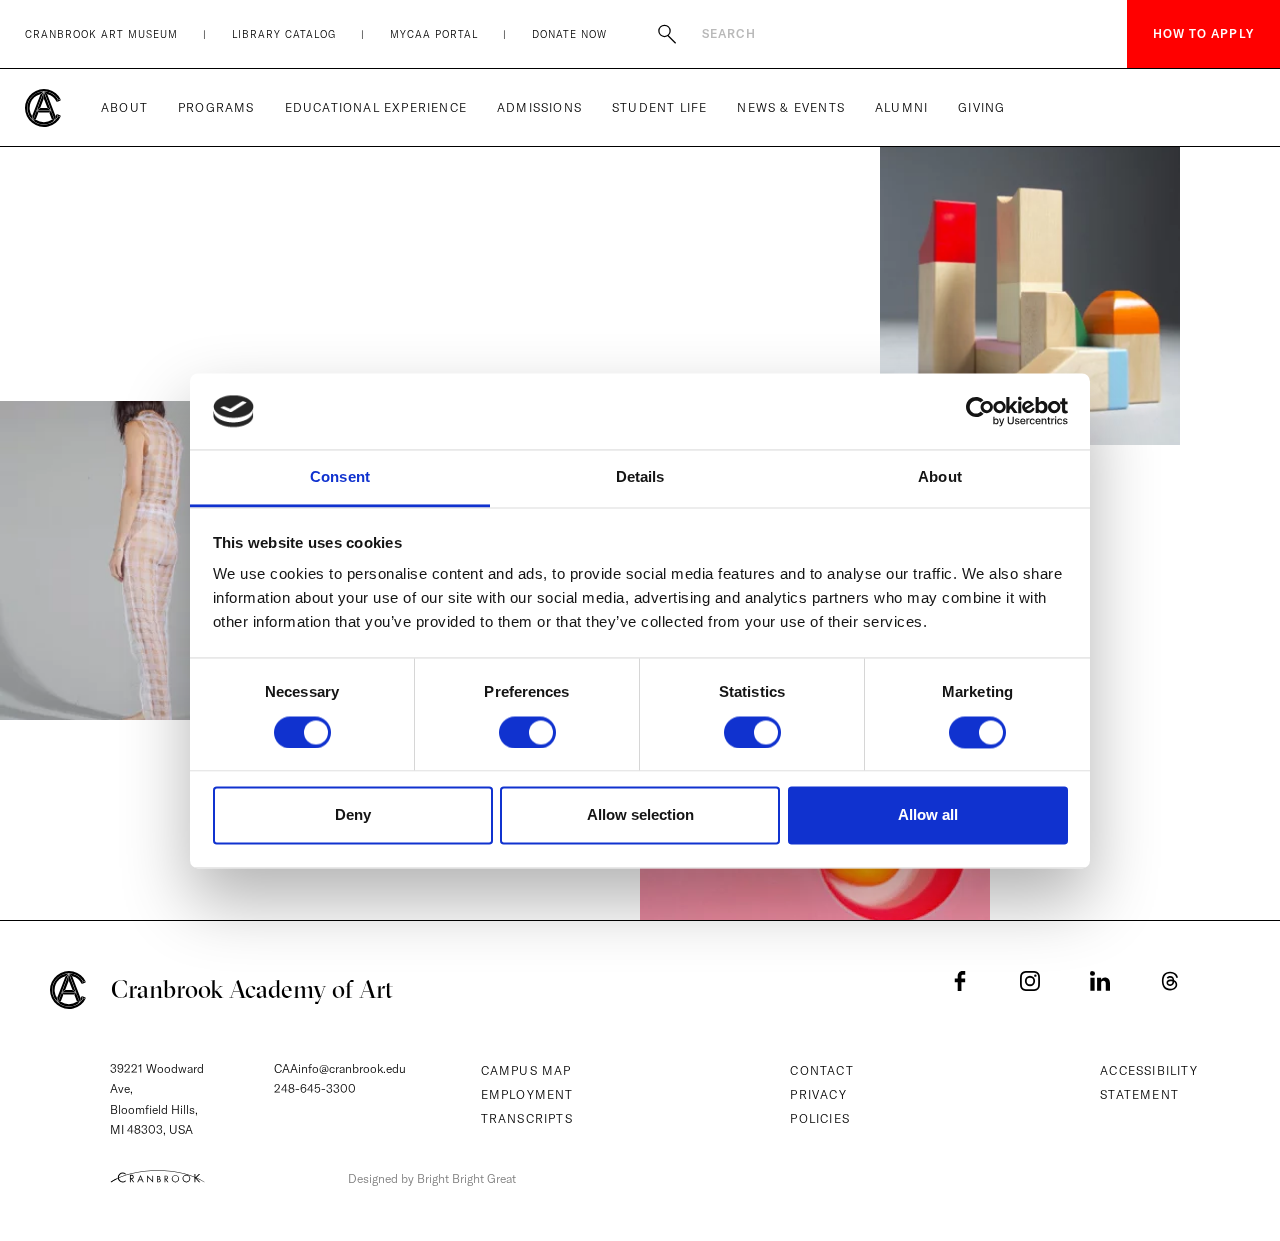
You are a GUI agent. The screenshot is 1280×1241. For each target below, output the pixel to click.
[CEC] (157, 1176)
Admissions (539, 107)
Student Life (659, 107)
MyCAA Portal (434, 34)
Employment (527, 1094)
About (124, 107)
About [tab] (940, 477)
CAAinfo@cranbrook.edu (340, 1068)
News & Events (791, 107)
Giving (981, 107)
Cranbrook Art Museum (101, 34)
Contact (821, 1070)
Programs (216, 107)
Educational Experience (376, 107)
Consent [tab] (340, 477)
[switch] (527, 732)
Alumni (901, 107)
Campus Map (526, 1070)
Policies (820, 1118)
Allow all (928, 815)
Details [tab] (640, 477)
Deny (353, 815)
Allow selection (640, 815)
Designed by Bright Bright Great (432, 1178)
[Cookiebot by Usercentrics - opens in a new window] (980, 411)
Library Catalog (284, 34)
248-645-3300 (315, 1088)
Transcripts (527, 1118)
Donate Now (569, 34)
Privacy (818, 1094)
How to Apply (1203, 33)
